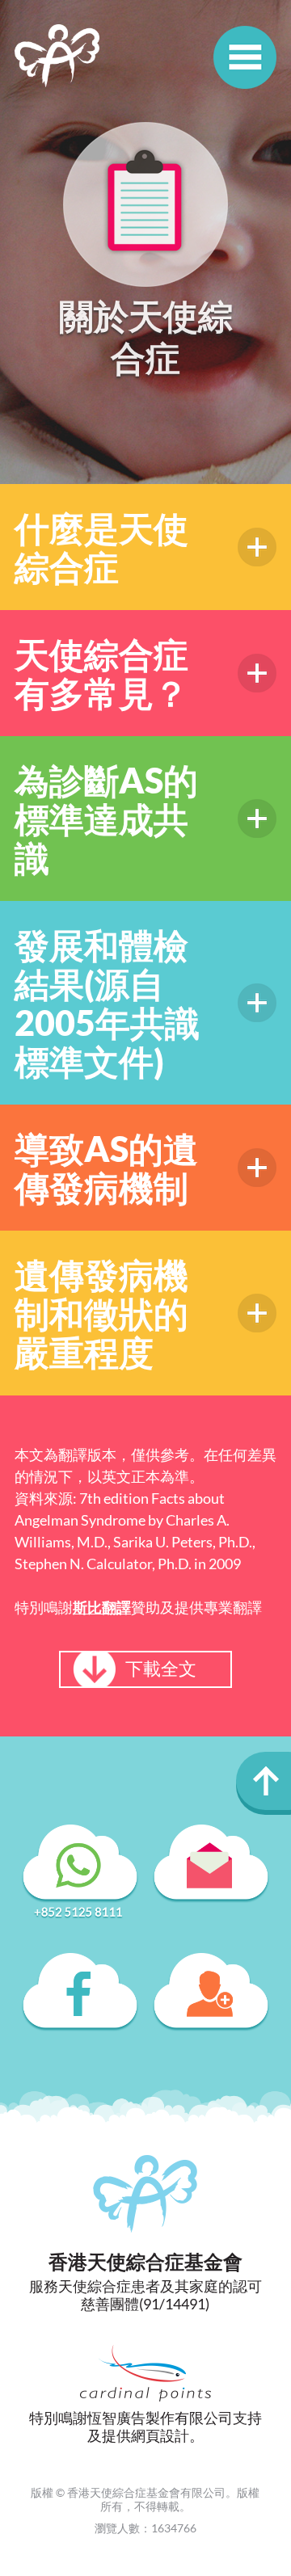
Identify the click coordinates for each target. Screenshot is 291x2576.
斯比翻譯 (102, 1607)
